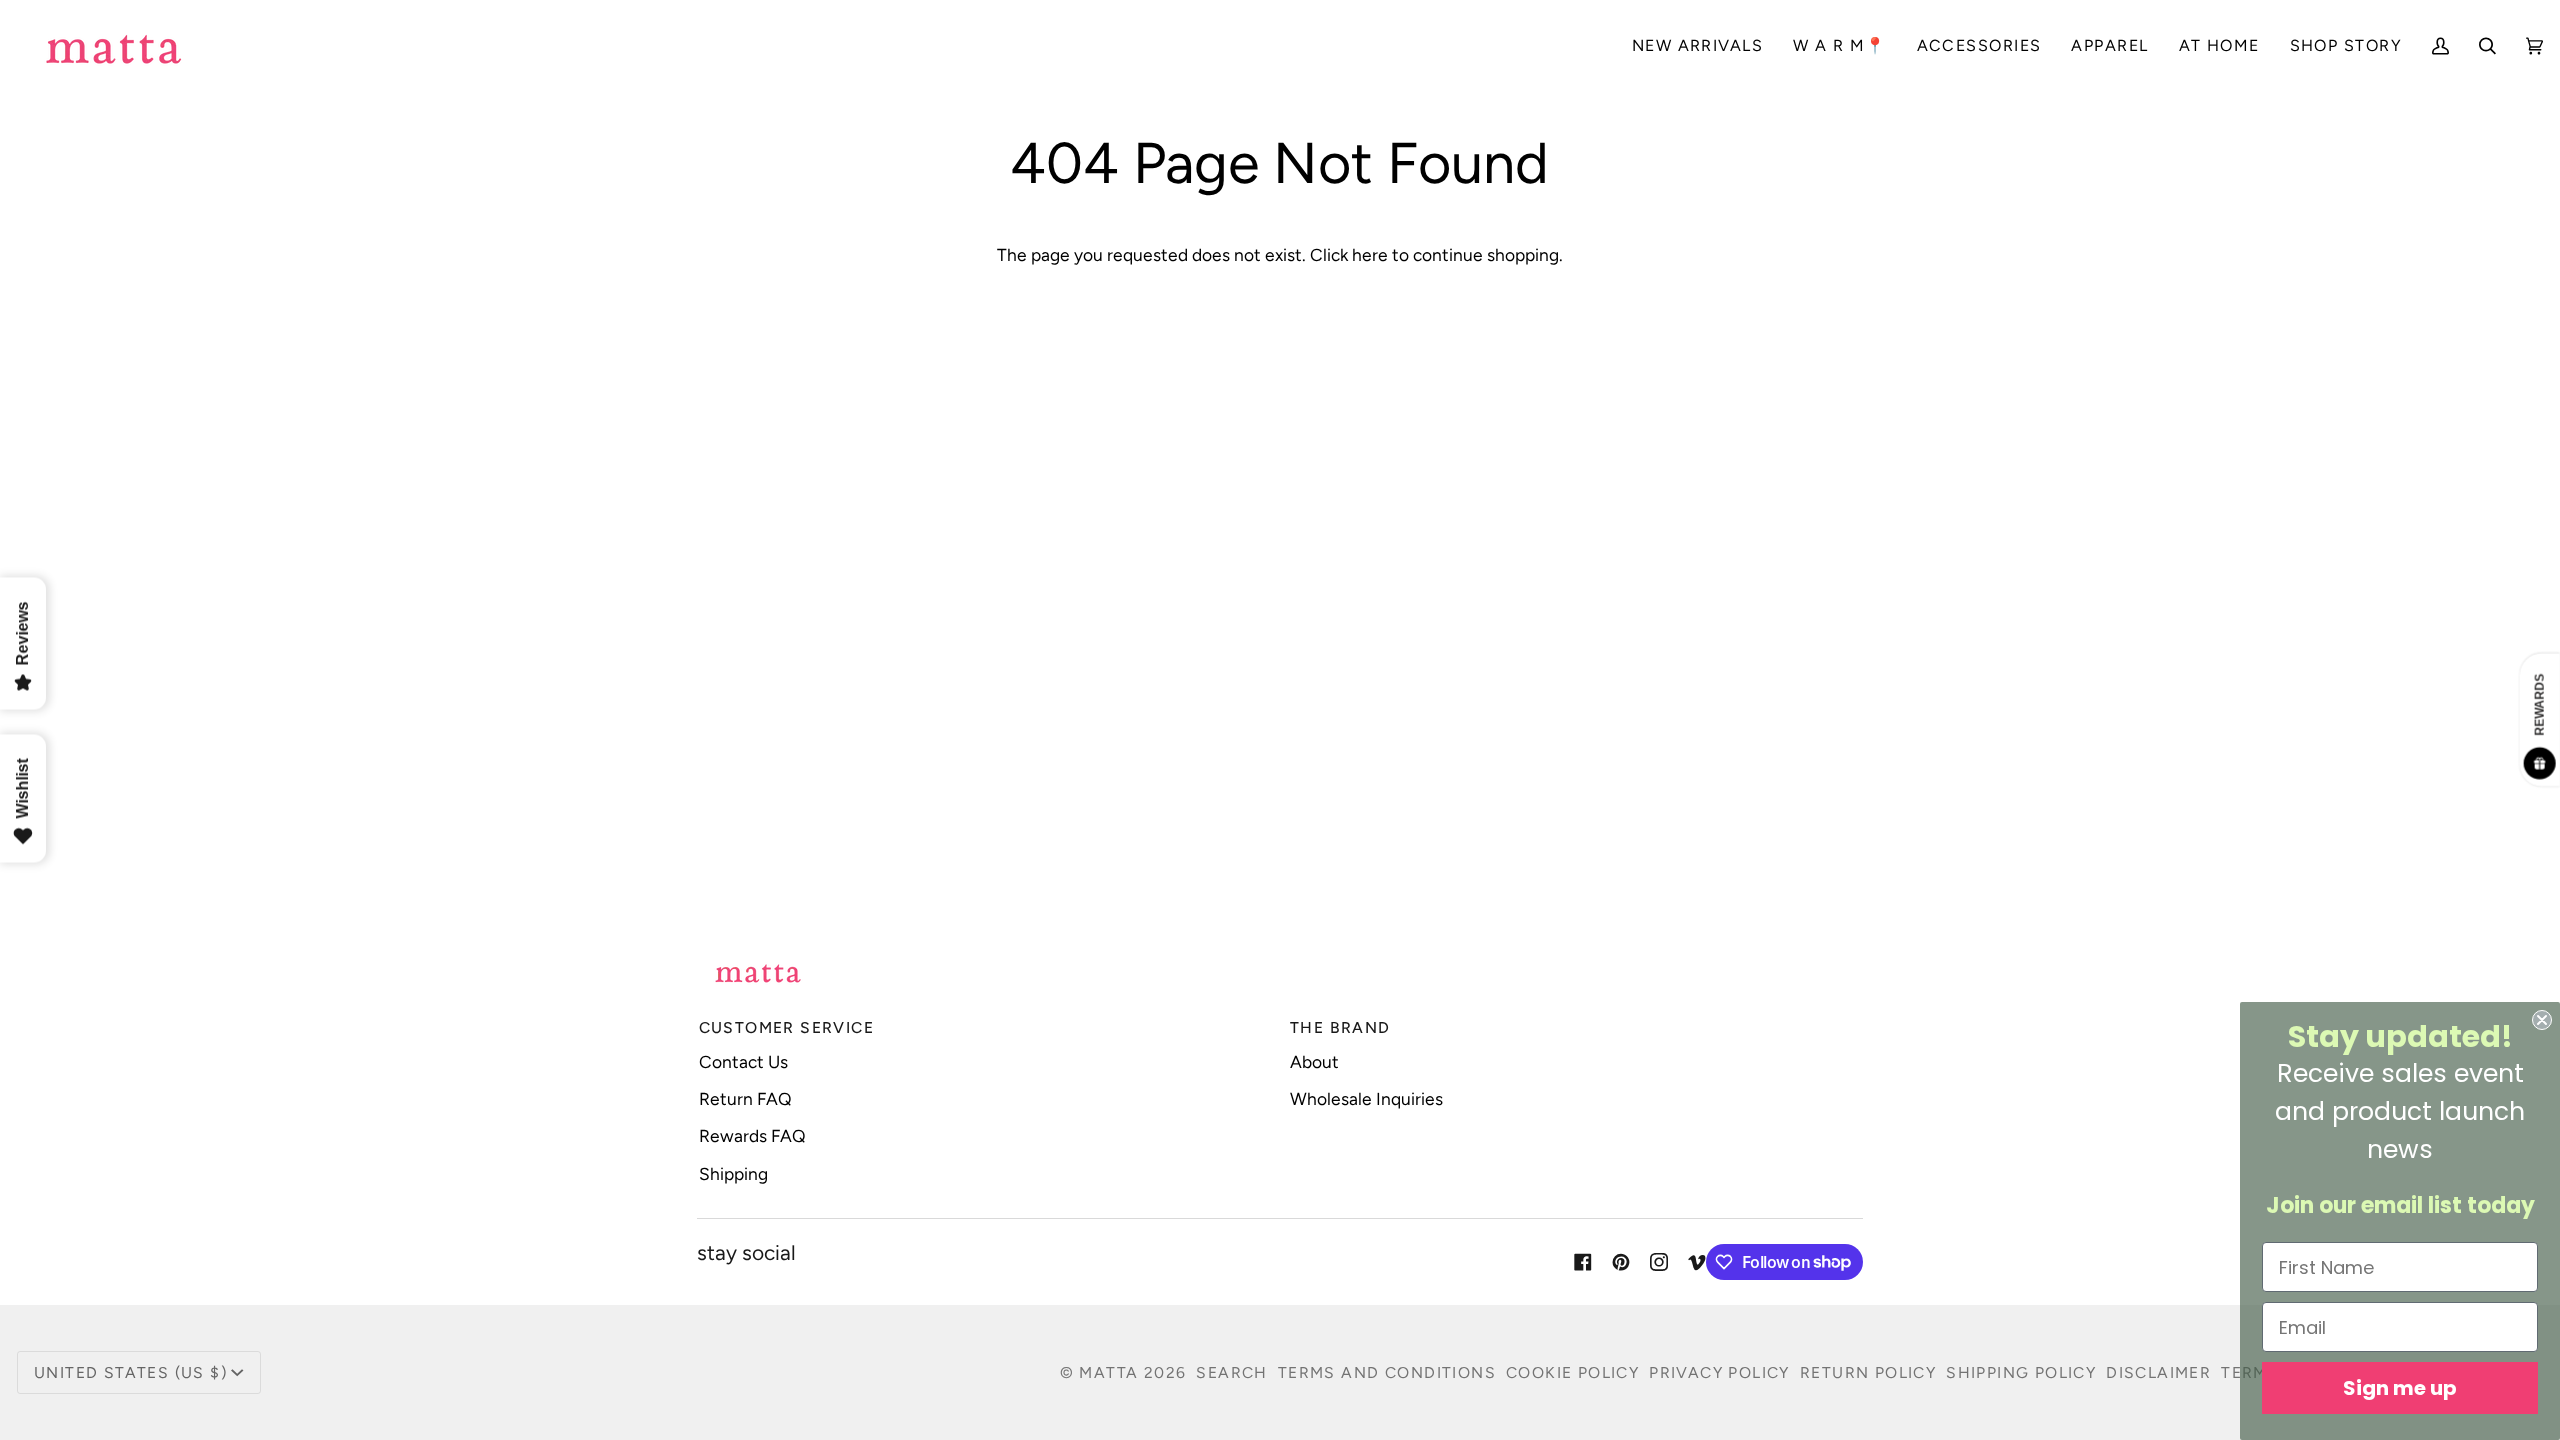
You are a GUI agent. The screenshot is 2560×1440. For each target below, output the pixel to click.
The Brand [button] (1340, 1027)
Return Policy (1868, 1372)
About (1314, 1061)
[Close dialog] (2542, 1020)
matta (1108, 1372)
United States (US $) (130, 1372)
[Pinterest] (1621, 1262)
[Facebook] (1583, 1262)
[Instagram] (1659, 1262)
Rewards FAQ (752, 1135)
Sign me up (2400, 1388)
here (1370, 254)
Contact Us (743, 1061)
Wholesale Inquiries (1366, 1098)
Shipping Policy (2021, 1372)
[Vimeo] (1697, 1262)
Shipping (733, 1173)
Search (1231, 1372)
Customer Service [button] (786, 1027)
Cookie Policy (1572, 1372)
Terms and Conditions (1387, 1372)
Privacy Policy (1719, 1372)
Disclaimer (2158, 1372)
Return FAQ (745, 1098)
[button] (1979, 45)
